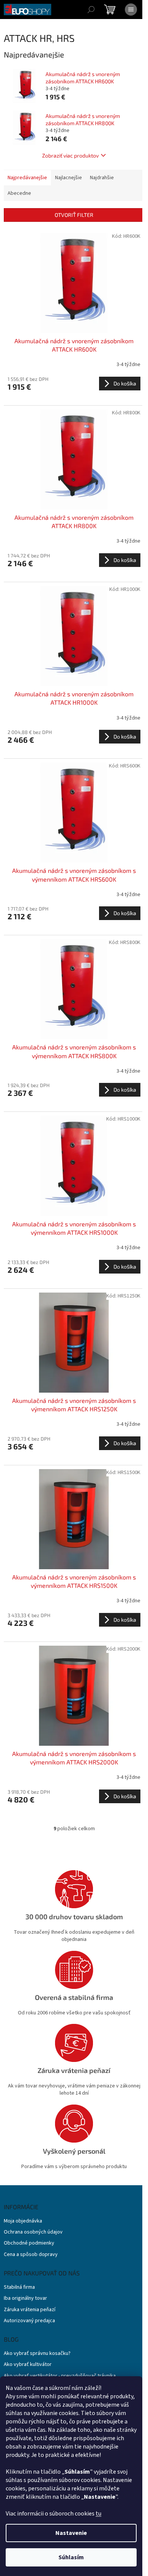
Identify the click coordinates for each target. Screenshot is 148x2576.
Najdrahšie (102, 178)
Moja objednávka (23, 2221)
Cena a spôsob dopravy (31, 2255)
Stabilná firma (19, 2287)
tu (98, 2514)
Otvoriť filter (74, 215)
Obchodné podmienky (29, 2243)
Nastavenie (71, 2533)
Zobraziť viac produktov (70, 155)
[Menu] (131, 10)
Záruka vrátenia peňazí (30, 2310)
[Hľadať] (91, 10)
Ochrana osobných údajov (33, 2232)
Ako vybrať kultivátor (28, 2365)
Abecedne (19, 193)
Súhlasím (71, 2557)
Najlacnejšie (68, 178)
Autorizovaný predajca (29, 2321)
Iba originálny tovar (25, 2298)
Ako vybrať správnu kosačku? (37, 2354)
